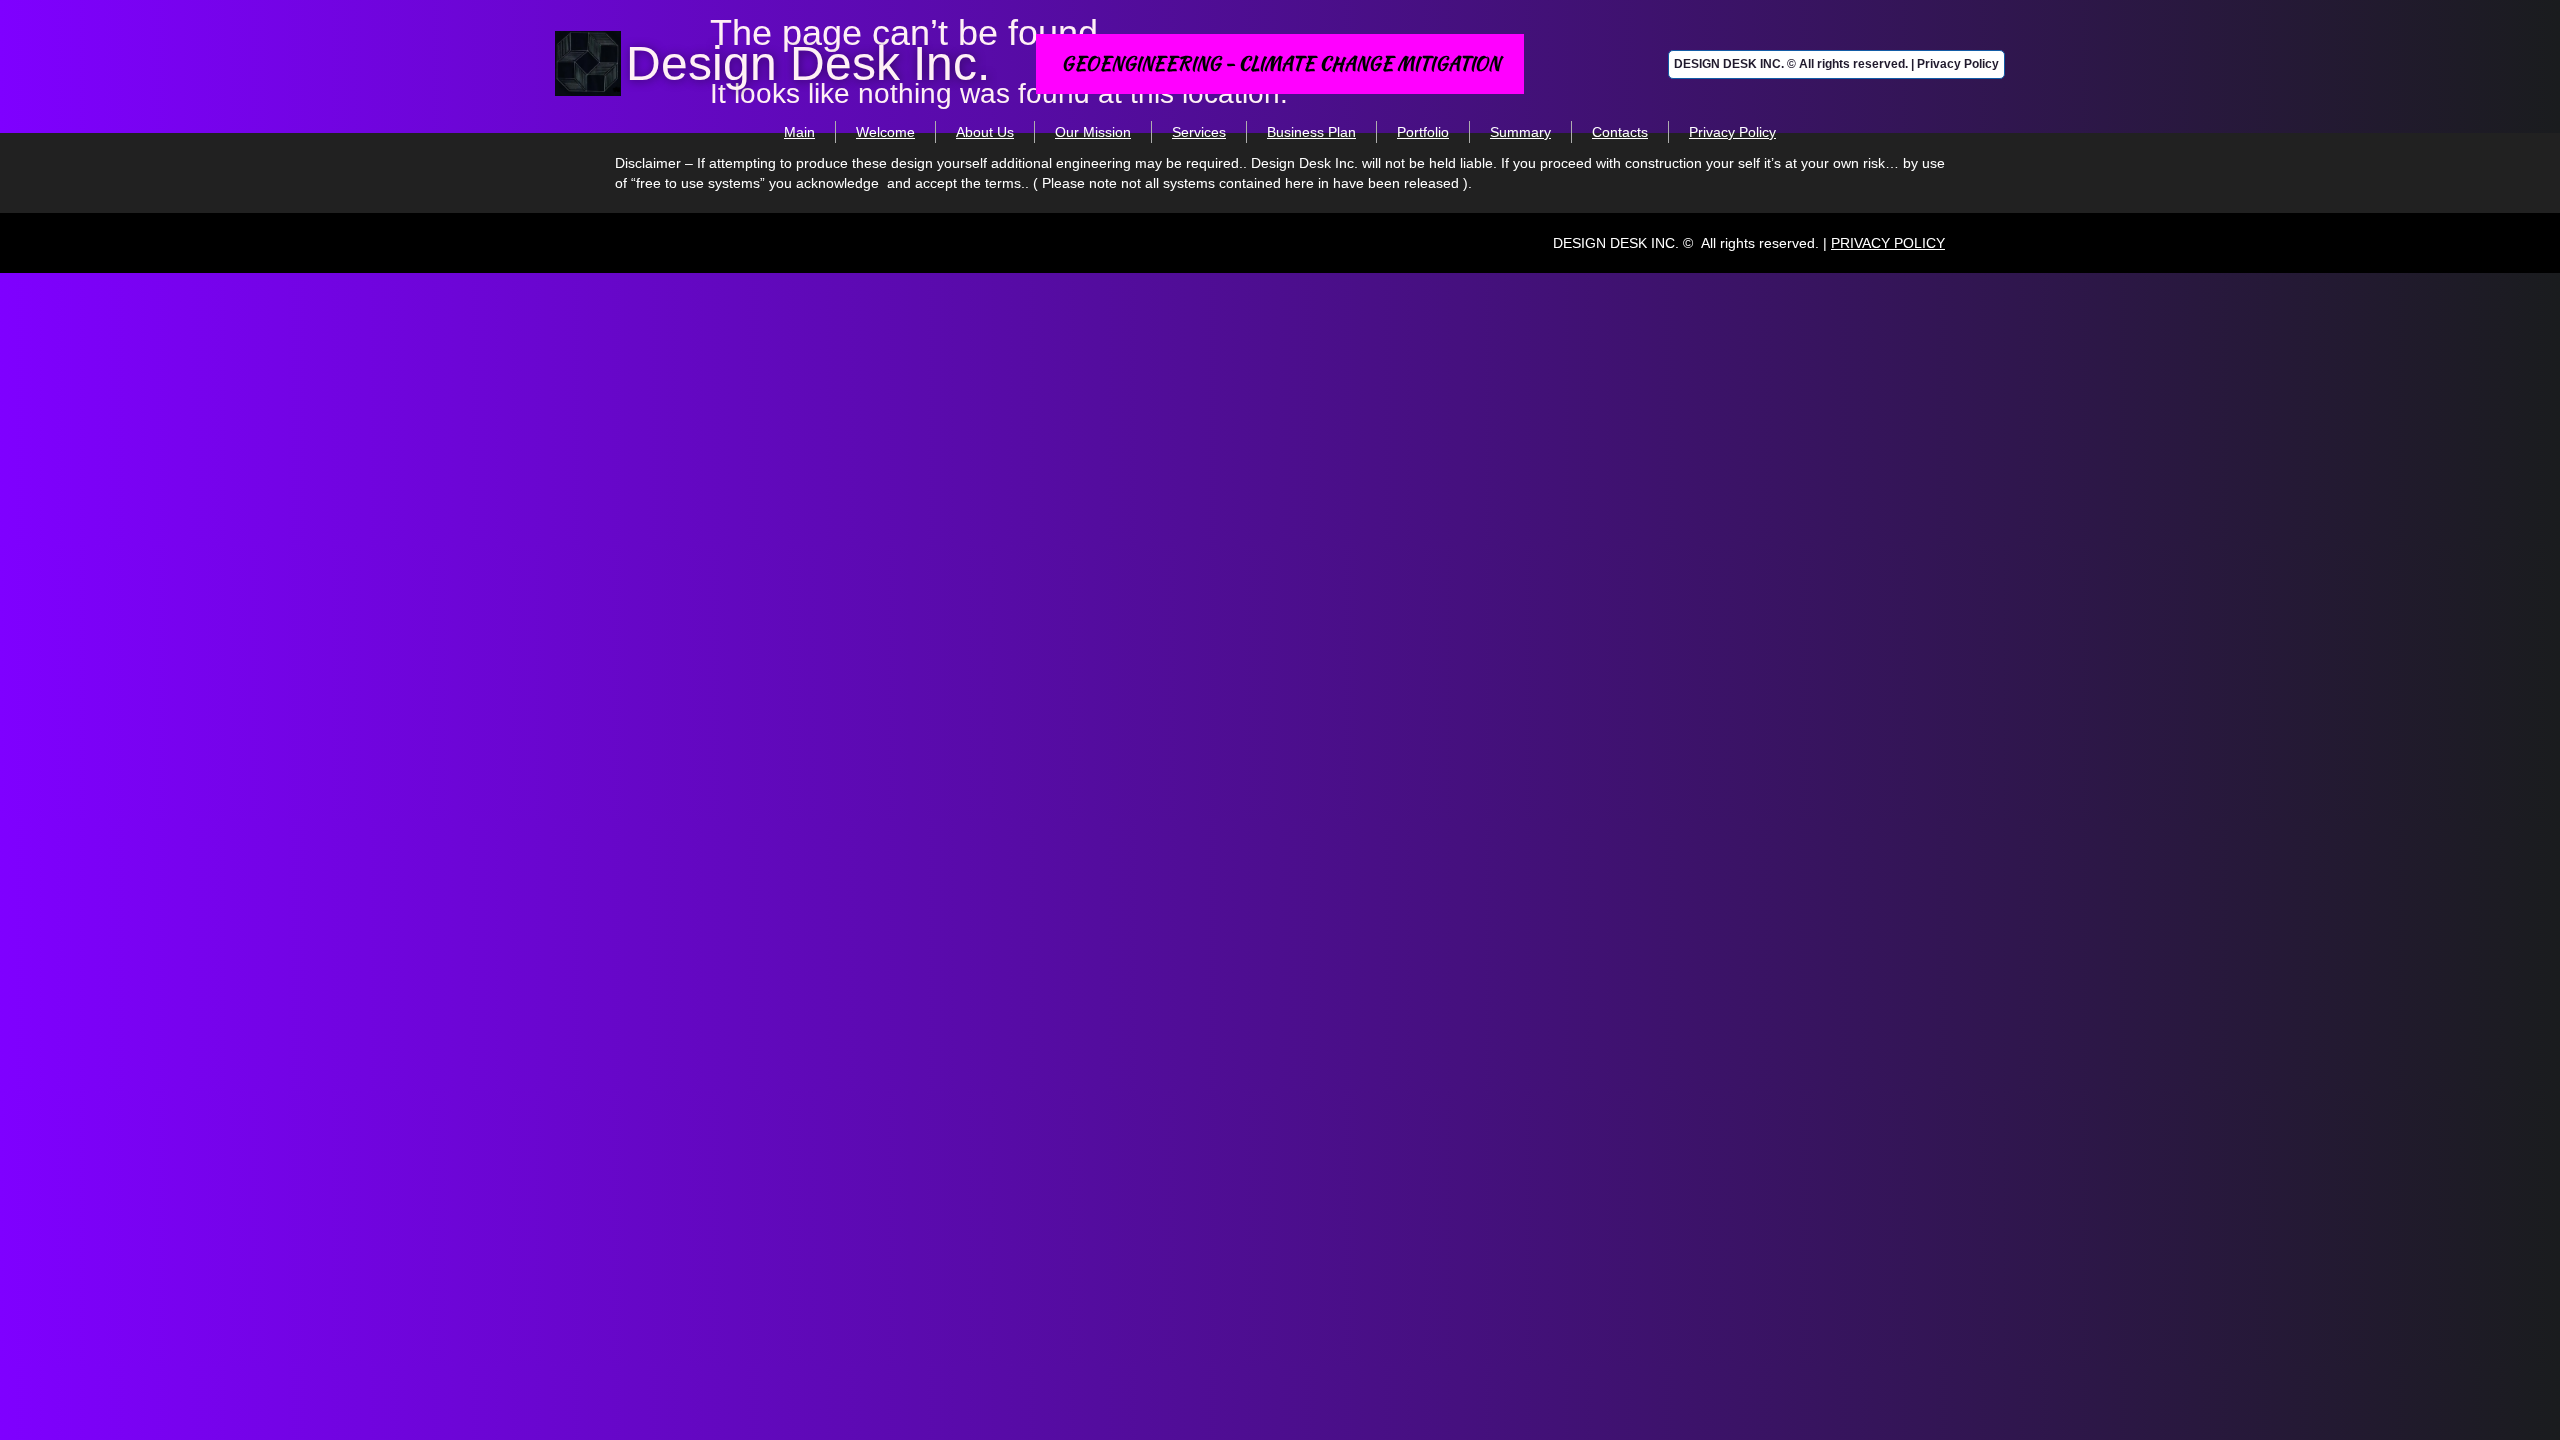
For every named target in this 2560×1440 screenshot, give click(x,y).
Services (1199, 132)
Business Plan (1311, 132)
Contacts (1620, 132)
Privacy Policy (1732, 132)
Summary (1520, 132)
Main (799, 132)
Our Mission (1093, 132)
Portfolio (1423, 132)
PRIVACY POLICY (1888, 243)
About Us (985, 132)
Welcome (885, 132)
